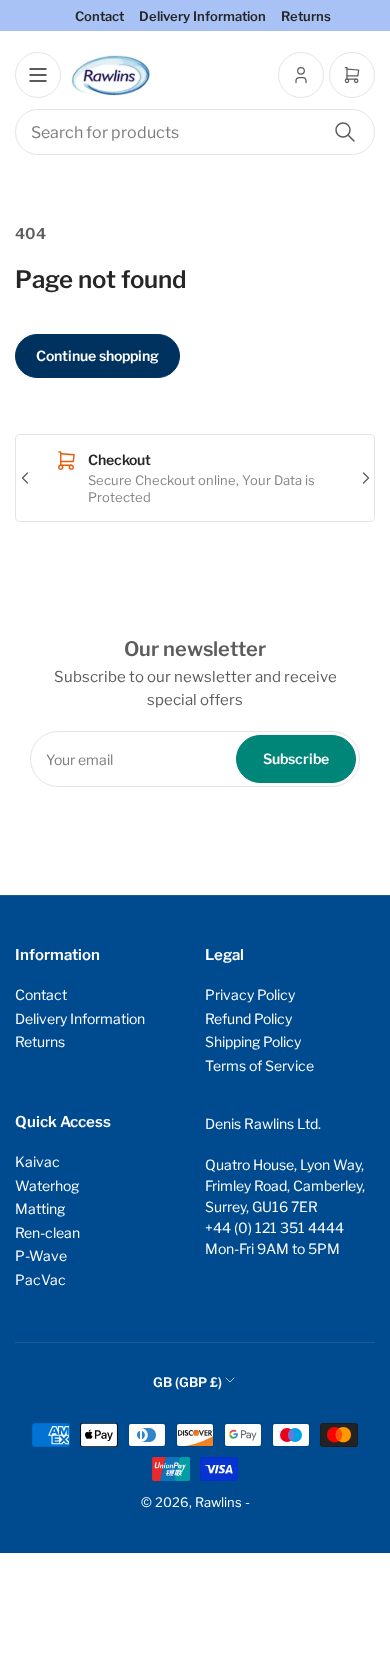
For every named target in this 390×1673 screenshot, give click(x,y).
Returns (306, 16)
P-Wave (41, 1255)
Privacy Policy (250, 994)
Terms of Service (259, 1065)
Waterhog (47, 1185)
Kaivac (37, 1161)
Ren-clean (47, 1232)
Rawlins (218, 1502)
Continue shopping (97, 355)
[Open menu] (38, 75)
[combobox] (195, 132)
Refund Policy (248, 1018)
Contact (99, 16)
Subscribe (296, 758)
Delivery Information (202, 16)
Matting (40, 1208)
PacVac (40, 1279)
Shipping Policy (253, 1041)
